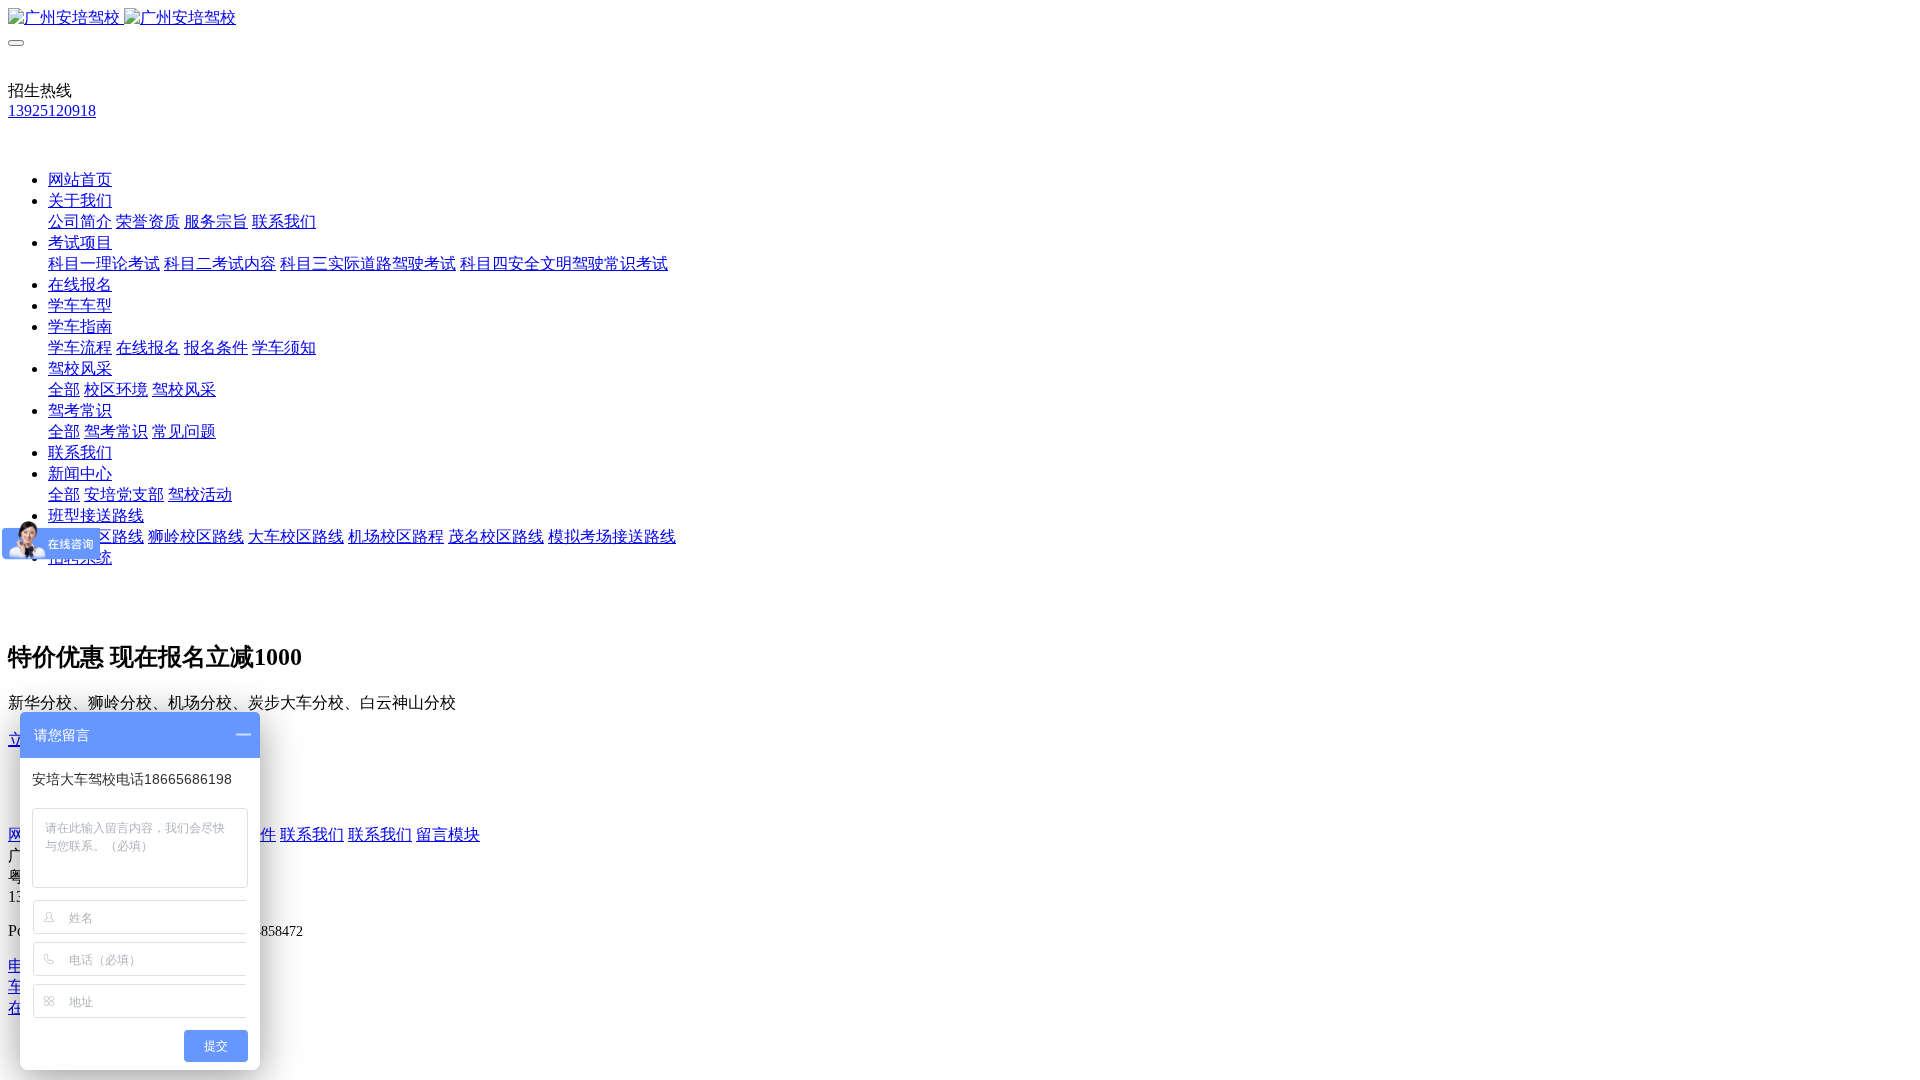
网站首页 (80, 179)
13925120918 (52, 110)
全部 (64, 389)
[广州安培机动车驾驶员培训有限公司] (960, 18)
